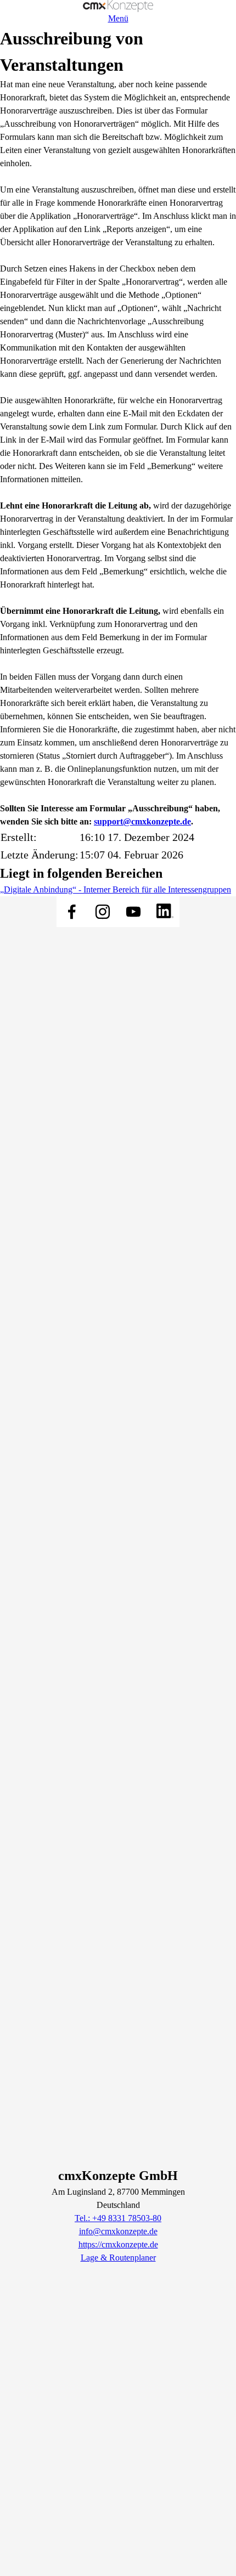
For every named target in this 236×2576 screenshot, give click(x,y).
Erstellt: (19, 837)
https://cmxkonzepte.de (118, 2244)
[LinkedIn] (164, 912)
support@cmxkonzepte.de (142, 821)
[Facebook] (72, 912)
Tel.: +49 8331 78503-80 (118, 2218)
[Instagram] (103, 912)
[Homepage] (118, 6)
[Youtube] (133, 912)
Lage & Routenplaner (118, 2258)
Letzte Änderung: (40, 855)
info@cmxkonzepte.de (118, 2231)
